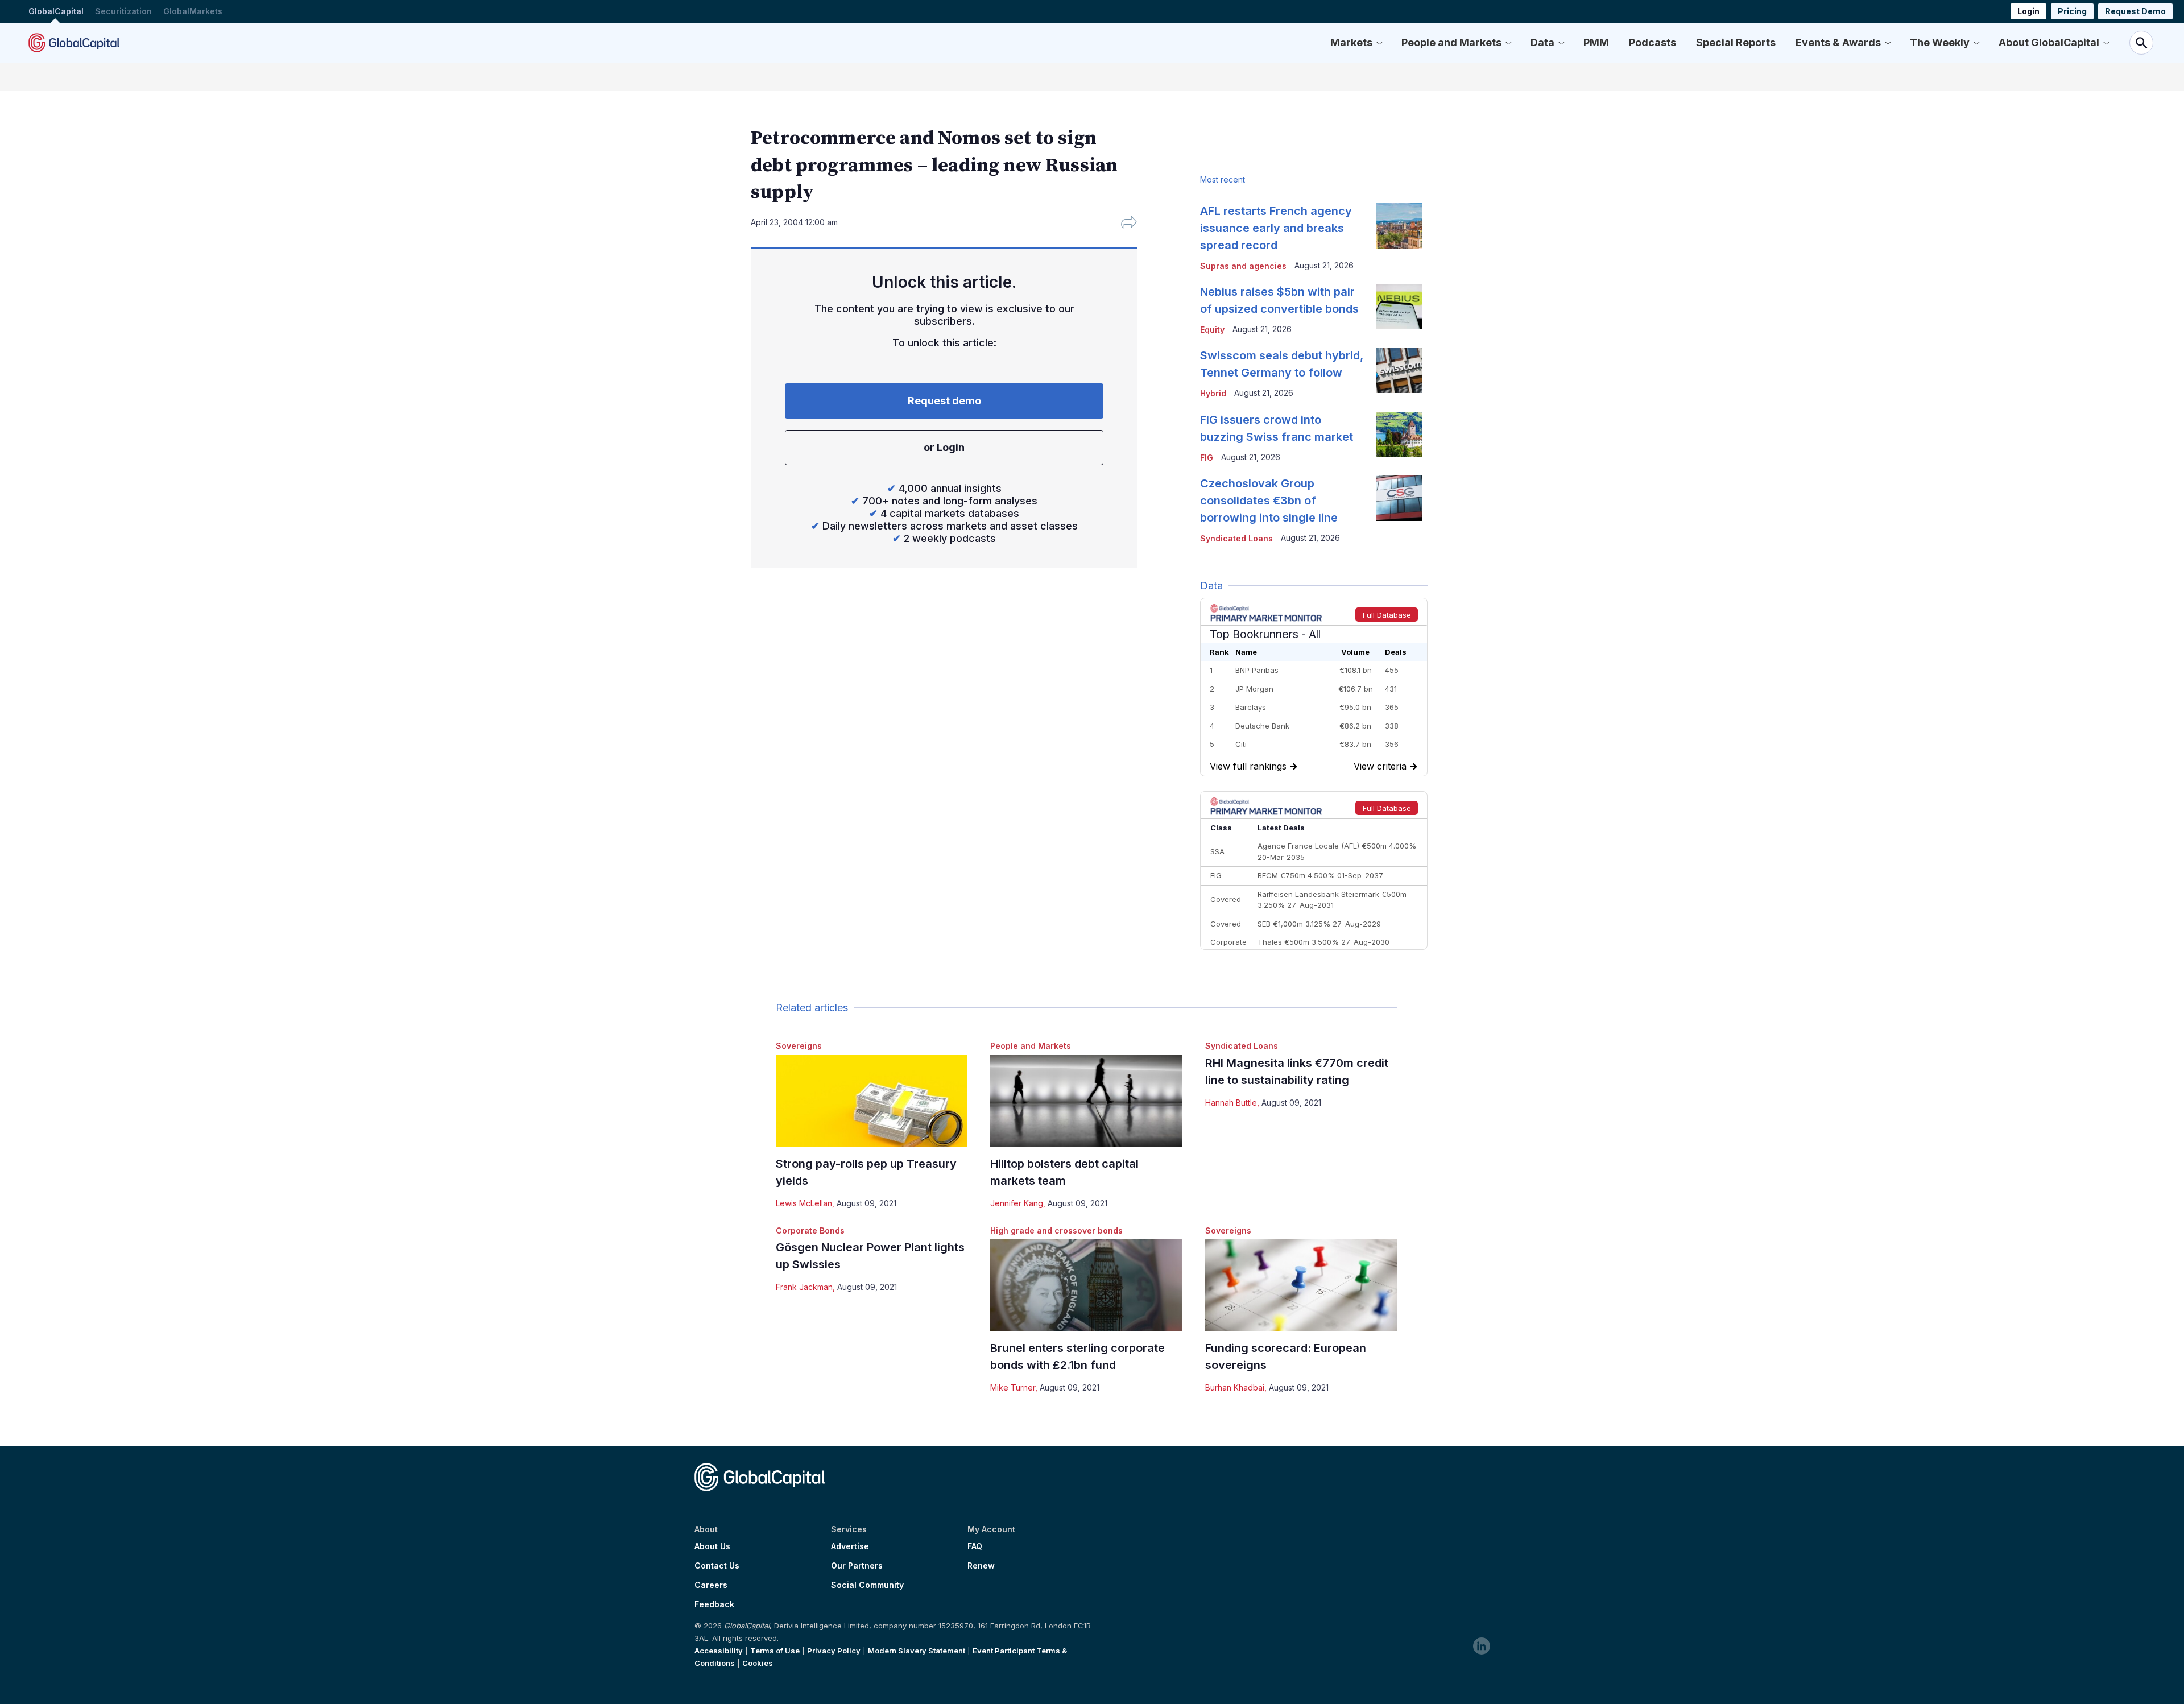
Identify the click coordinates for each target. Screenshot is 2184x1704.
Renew (981, 1566)
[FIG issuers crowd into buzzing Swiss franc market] (1399, 435)
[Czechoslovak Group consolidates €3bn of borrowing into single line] (1399, 498)
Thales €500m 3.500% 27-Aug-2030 (1323, 942)
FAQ (975, 1546)
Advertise (850, 1546)
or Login (944, 447)
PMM (1596, 42)
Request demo (944, 401)
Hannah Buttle (1231, 1103)
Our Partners (857, 1566)
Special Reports (1736, 42)
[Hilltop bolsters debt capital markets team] (1086, 1101)
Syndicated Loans (1242, 1046)
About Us (712, 1546)
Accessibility (719, 1651)
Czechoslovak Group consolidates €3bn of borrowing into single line (1269, 501)
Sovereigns (799, 1046)
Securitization (123, 11)
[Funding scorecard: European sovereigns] (1301, 1285)
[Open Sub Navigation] (1379, 43)
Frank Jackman (804, 1287)
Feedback (714, 1604)
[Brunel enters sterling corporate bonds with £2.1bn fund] (1086, 1285)
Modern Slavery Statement (917, 1651)
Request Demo (2135, 11)
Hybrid (1213, 393)
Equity (1212, 330)
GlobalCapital (56, 11)
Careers (711, 1585)
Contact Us (717, 1566)
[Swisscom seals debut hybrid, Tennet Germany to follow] (1399, 370)
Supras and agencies (1243, 266)
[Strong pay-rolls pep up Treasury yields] (872, 1101)
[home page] (74, 43)
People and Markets (1451, 42)
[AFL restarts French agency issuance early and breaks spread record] (1399, 226)
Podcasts (1653, 42)
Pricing (2072, 11)
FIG (1207, 458)
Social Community (867, 1585)
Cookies (758, 1663)
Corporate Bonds (810, 1231)
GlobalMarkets (193, 11)
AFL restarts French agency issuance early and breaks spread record (1276, 228)
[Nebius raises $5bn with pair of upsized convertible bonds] (1399, 307)
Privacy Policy (834, 1651)
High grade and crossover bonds (1056, 1231)
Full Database (1387, 615)
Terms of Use (775, 1651)
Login (2028, 11)
